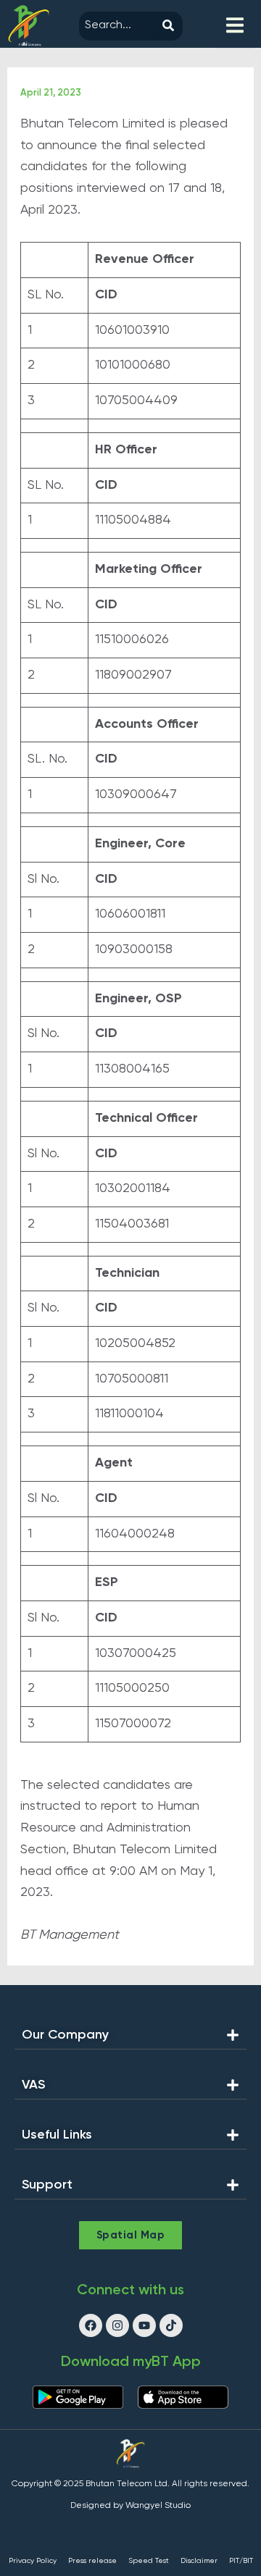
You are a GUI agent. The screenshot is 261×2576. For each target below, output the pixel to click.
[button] (130, 2039)
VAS (33, 2085)
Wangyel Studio (158, 2506)
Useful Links (57, 2135)
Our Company (65, 2035)
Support (47, 2185)
